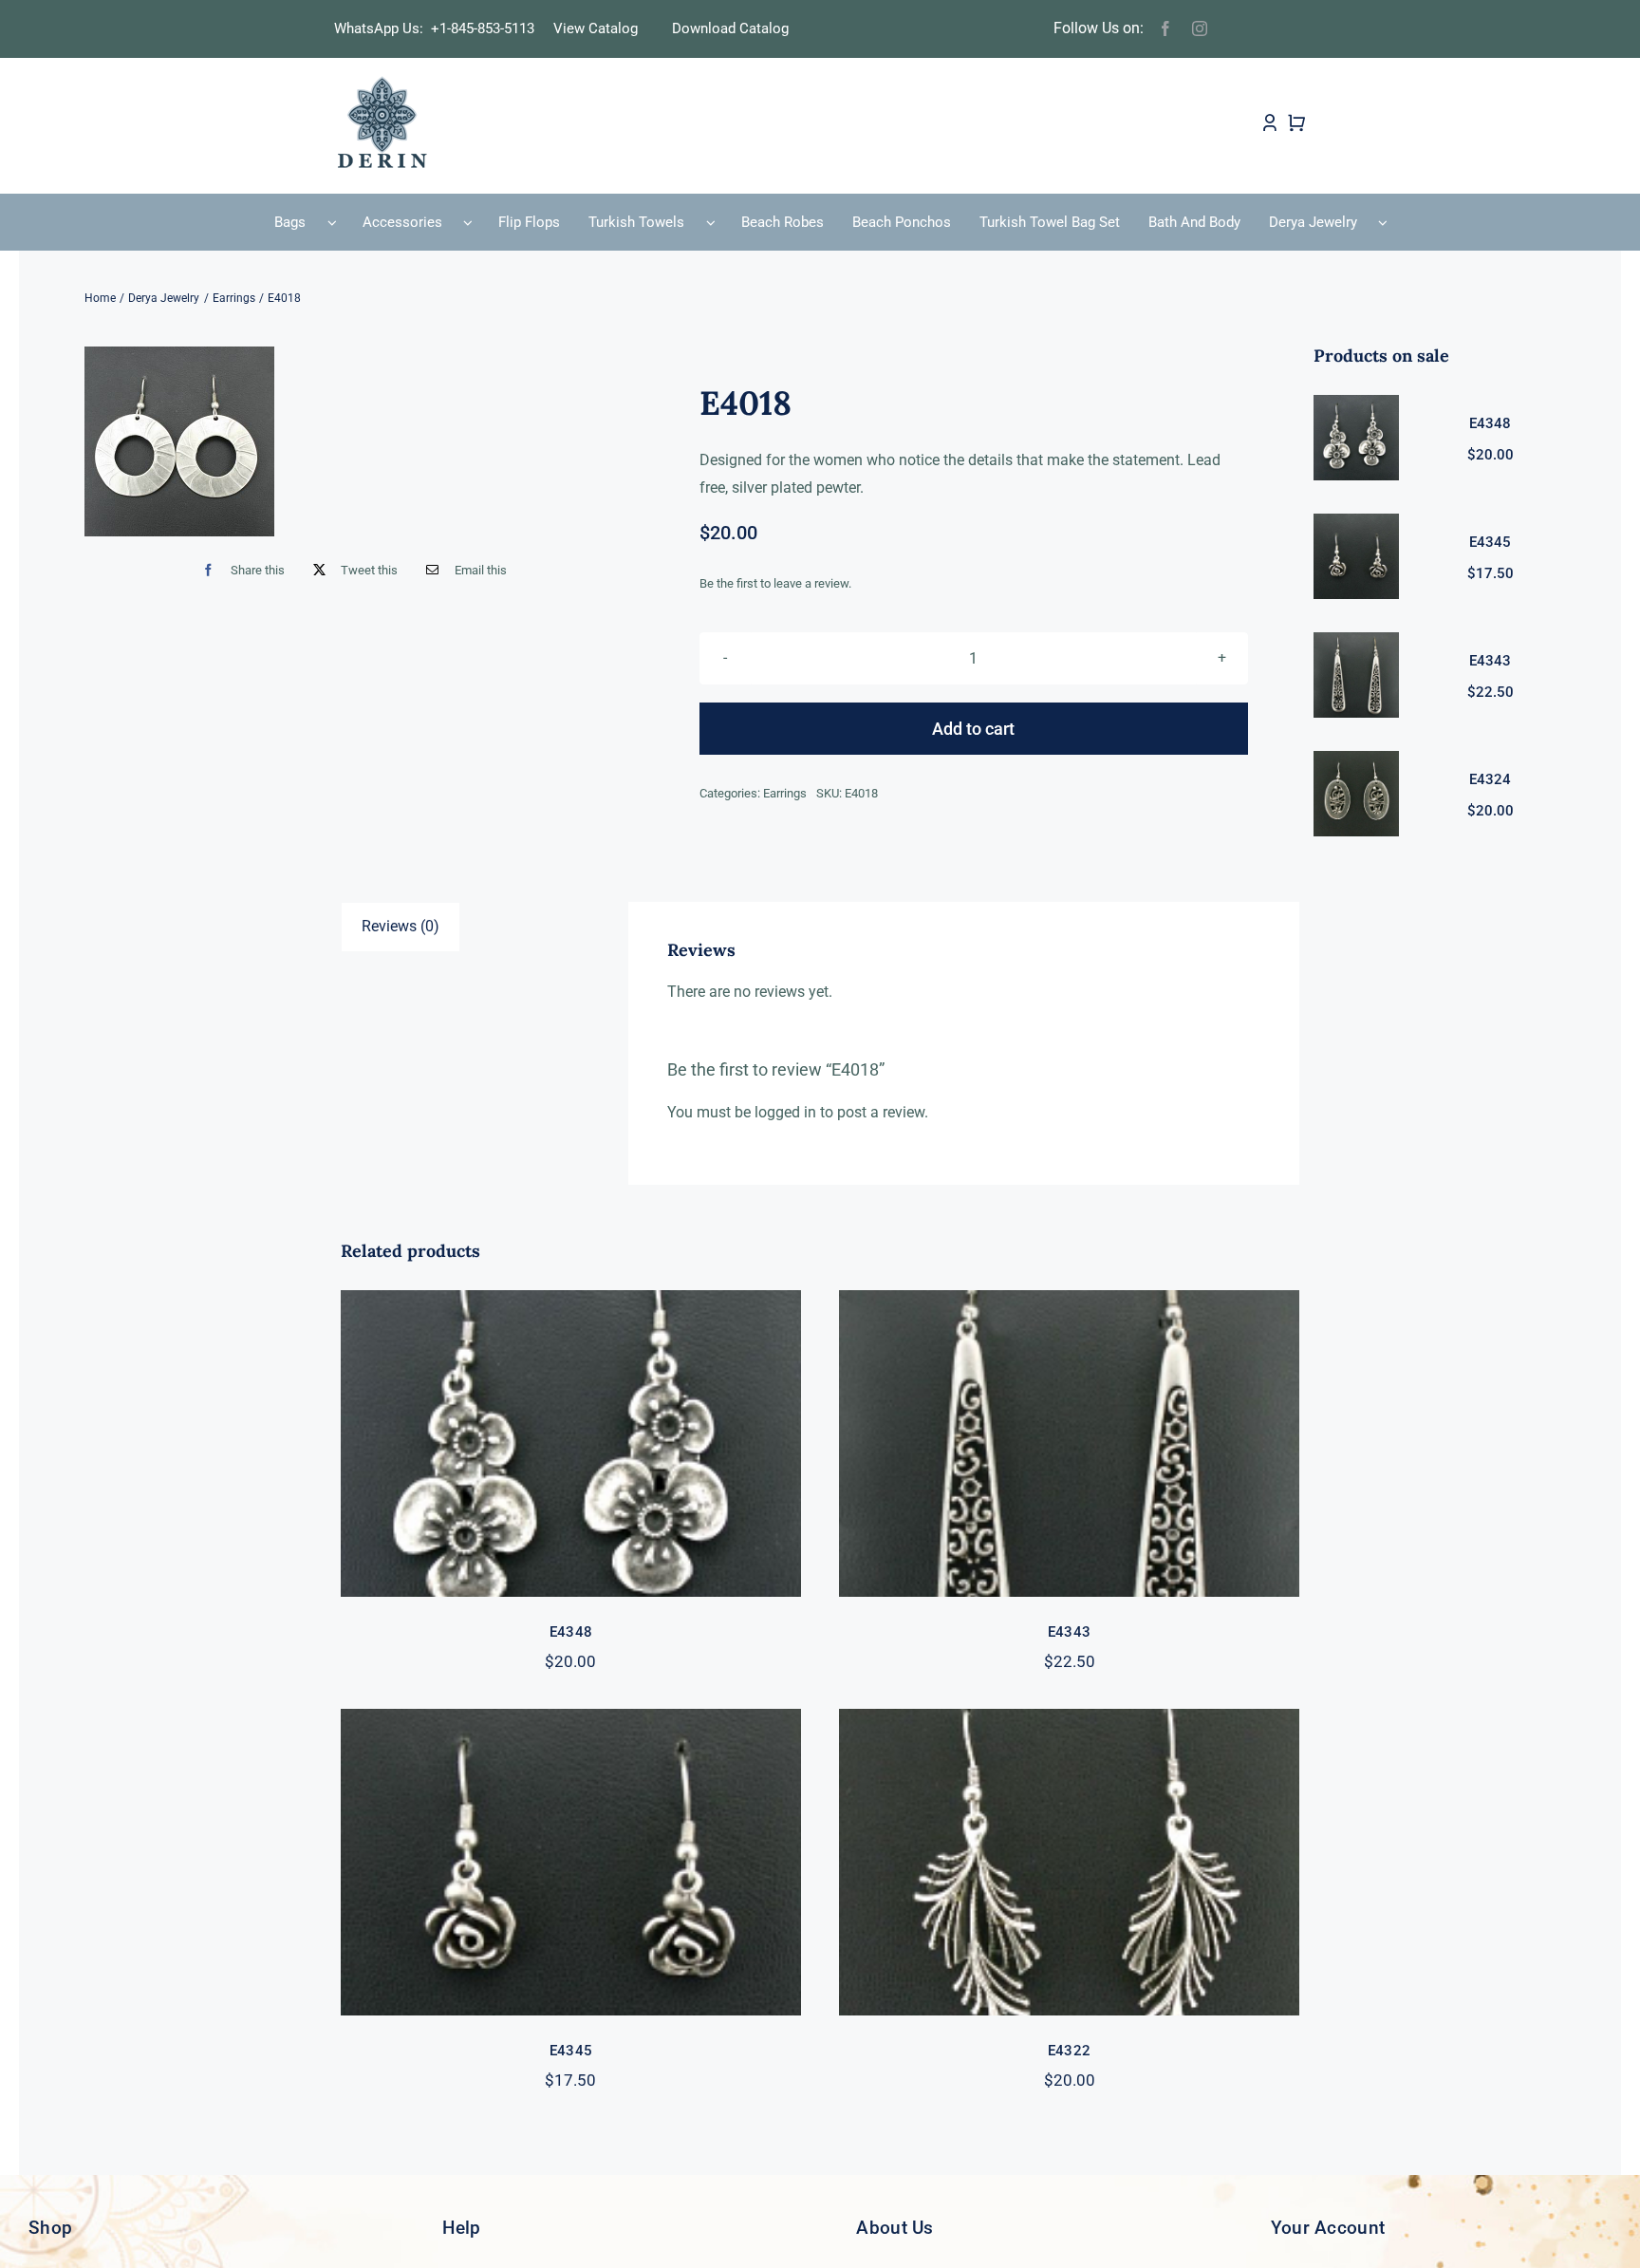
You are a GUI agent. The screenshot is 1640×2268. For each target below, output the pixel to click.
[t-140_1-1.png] (179, 441)
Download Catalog (730, 28)
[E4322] (1069, 1862)
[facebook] (1165, 28)
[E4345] (571, 1862)
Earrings (785, 793)
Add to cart (973, 729)
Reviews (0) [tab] (401, 926)
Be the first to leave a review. (775, 583)
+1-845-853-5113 (488, 28)
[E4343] (1069, 1443)
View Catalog (596, 28)
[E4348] (571, 1443)
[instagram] (1200, 28)
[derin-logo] (381, 82)
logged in (785, 1112)
